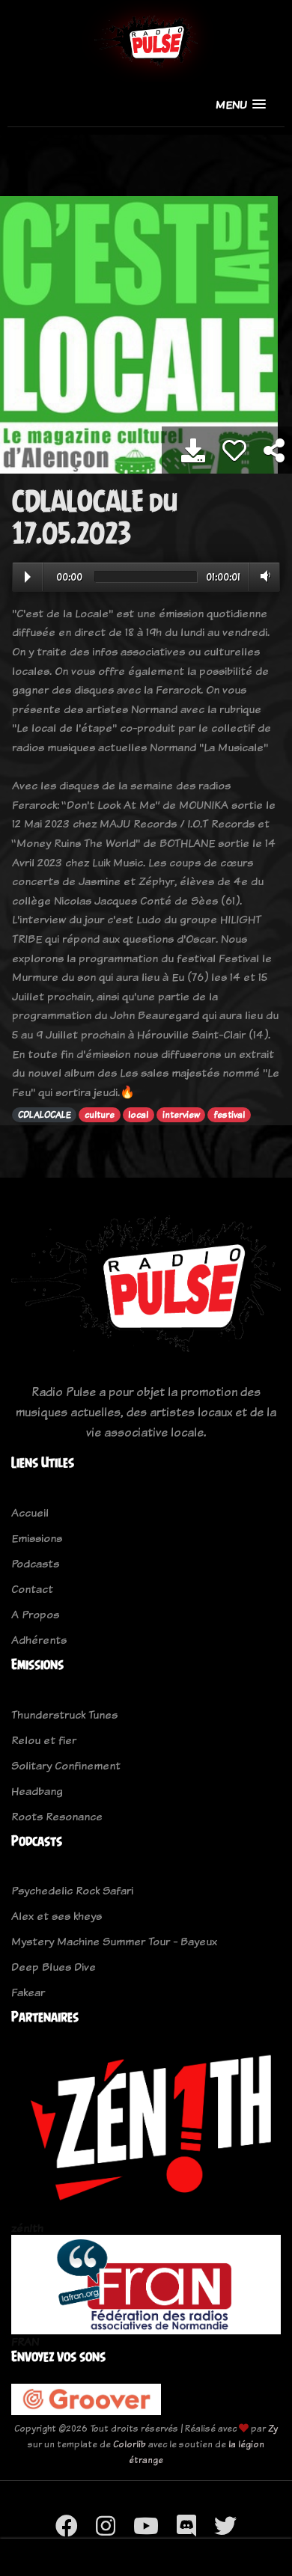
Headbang (37, 1791)
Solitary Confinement (66, 1765)
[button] (241, 104)
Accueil (30, 1512)
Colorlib (130, 2444)
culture (100, 1115)
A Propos (35, 1614)
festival (229, 1115)
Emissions (37, 1538)
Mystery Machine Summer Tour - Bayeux (114, 1941)
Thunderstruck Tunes (64, 1714)
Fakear (28, 1992)
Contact (32, 1589)
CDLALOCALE (45, 1115)
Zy (273, 2428)
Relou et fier (44, 1740)
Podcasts (35, 1563)
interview (181, 1115)
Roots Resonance (57, 1816)
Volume (262, 576)
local (138, 1115)
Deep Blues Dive (54, 1967)
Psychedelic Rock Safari (72, 1890)
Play (28, 577)
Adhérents (39, 1640)
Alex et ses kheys (57, 1916)
